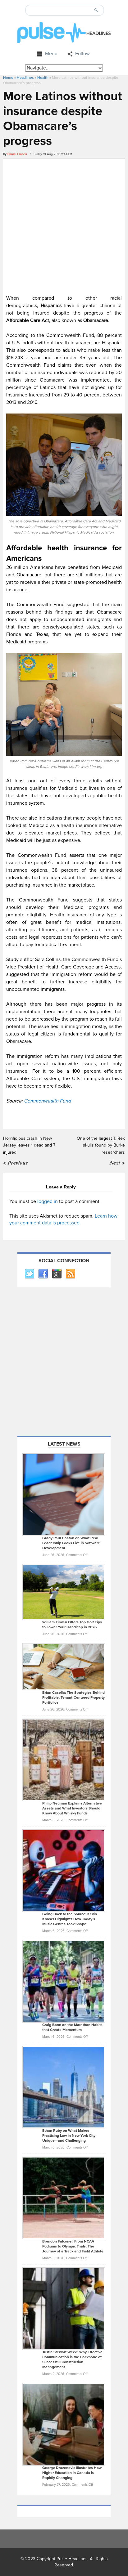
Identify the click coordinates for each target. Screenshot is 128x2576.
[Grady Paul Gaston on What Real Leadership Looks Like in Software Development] (64, 1495)
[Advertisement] (64, 226)
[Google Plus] (57, 1274)
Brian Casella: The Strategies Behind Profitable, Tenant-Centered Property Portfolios (73, 1698)
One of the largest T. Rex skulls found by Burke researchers (101, 1145)
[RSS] (70, 1274)
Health (43, 78)
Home (8, 78)
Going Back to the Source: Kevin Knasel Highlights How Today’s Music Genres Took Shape (70, 1919)
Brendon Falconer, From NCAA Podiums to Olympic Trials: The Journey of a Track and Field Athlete (73, 2246)
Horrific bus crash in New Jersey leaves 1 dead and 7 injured (29, 1145)
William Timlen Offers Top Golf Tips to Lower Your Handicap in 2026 (72, 1625)
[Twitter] (29, 1274)
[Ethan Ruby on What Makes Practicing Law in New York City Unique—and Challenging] (64, 2087)
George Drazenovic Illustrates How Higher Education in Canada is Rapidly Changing (72, 2473)
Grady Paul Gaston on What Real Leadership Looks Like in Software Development (71, 1543)
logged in (48, 1201)
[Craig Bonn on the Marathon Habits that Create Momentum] (64, 1981)
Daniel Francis (17, 154)
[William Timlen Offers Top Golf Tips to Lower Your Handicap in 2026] (64, 1592)
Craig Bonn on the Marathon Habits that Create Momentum (72, 2027)
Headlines (25, 78)
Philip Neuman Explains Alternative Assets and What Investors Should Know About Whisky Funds (72, 1808)
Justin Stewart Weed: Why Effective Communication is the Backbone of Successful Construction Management (72, 2360)
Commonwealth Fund (47, 1101)
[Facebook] (43, 1274)
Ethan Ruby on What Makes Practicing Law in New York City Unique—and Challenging (69, 2136)
